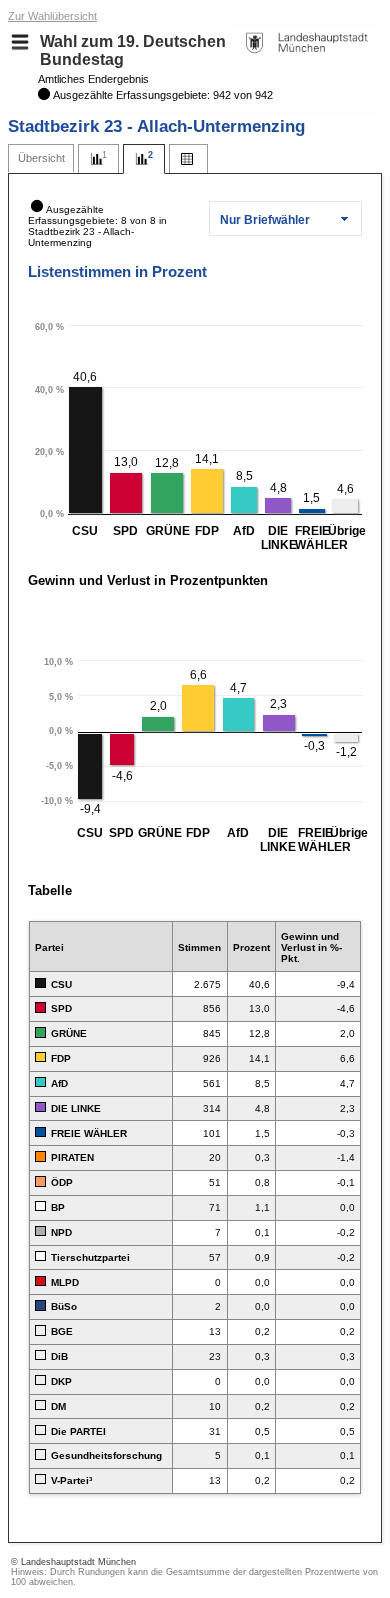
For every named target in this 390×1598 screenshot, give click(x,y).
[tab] (41, 158)
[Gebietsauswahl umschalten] (20, 42)
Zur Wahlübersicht (52, 16)
